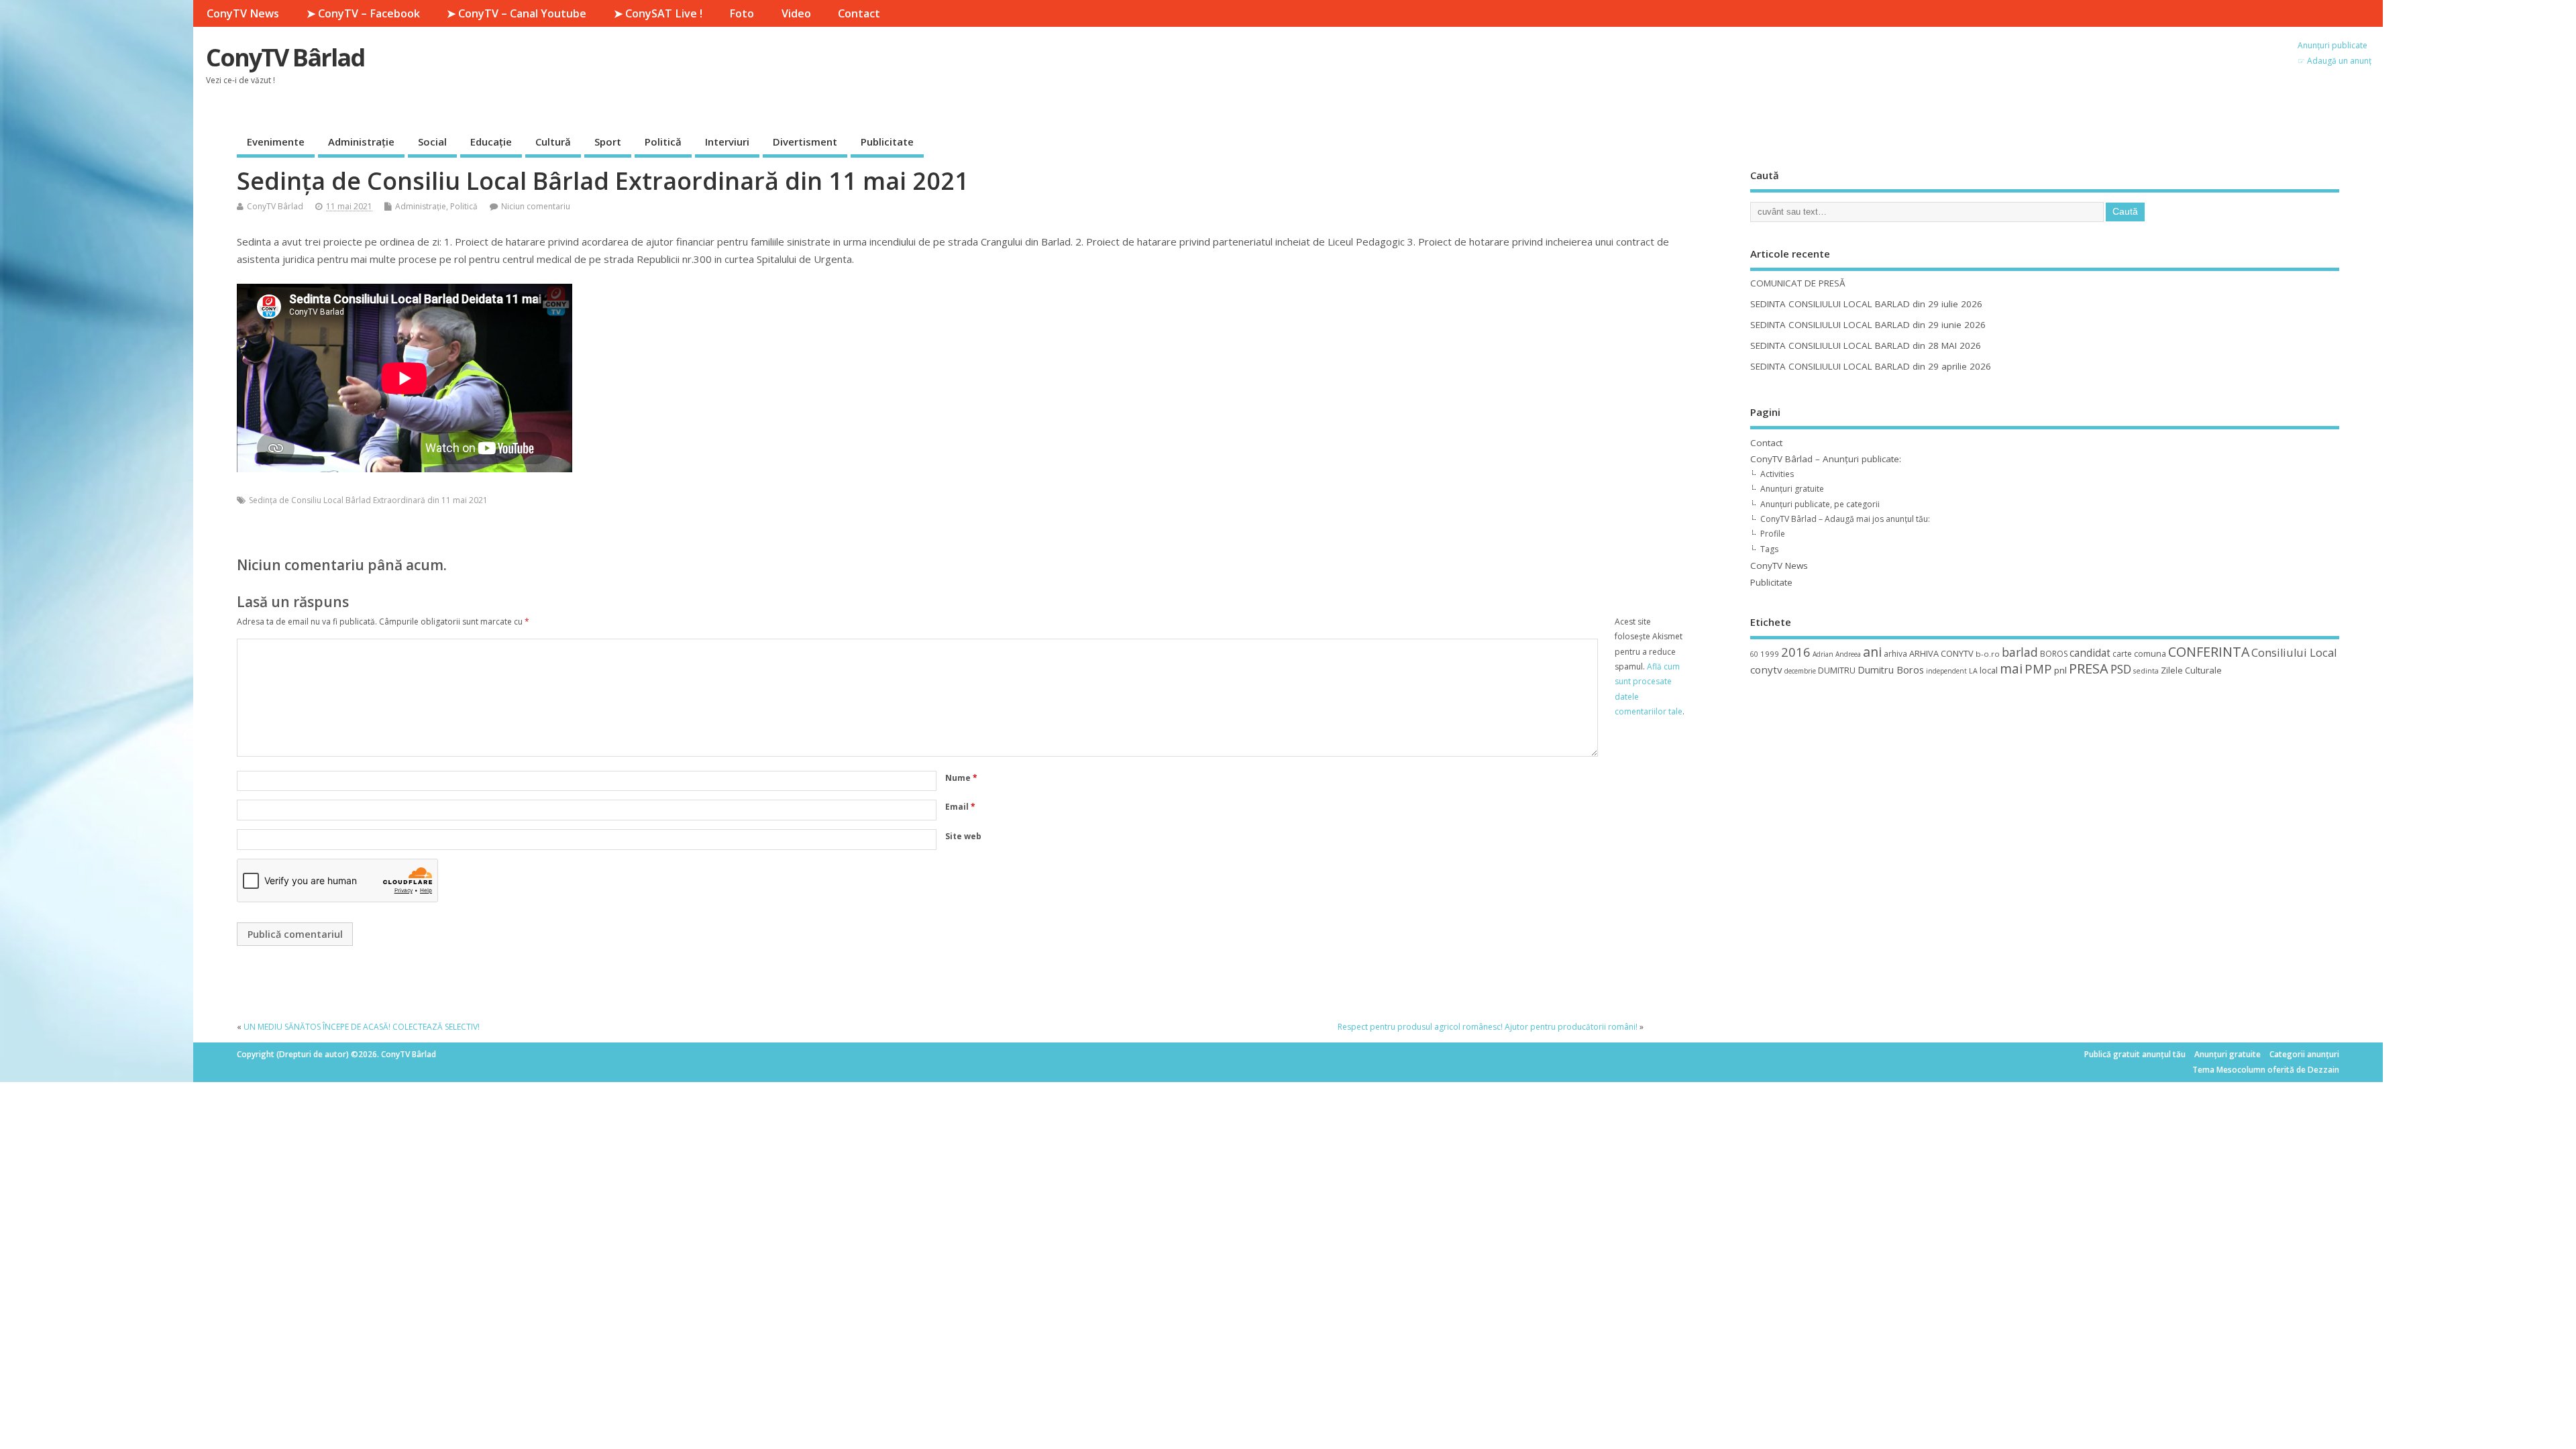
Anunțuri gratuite (1792, 489)
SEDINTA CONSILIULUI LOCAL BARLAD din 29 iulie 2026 (1866, 304)
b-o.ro (1988, 654)
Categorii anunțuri (2304, 1054)
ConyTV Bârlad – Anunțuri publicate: (1826, 459)
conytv (1766, 669)
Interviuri (727, 142)
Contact (859, 13)
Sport (608, 142)
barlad (2020, 652)
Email (960, 807)
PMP (2038, 668)
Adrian (1823, 654)
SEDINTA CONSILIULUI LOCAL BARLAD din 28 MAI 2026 (1866, 345)
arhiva (1895, 654)
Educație (491, 142)
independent (1946, 671)
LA (1973, 671)
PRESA (2089, 668)
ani (1872, 652)
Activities (1777, 474)
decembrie (1800, 671)
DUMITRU (1837, 670)
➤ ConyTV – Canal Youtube (517, 13)
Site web (963, 836)
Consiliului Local (2294, 653)
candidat (2090, 653)
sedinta (2146, 671)
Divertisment (805, 142)
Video (796, 13)
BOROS (2054, 654)
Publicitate (887, 142)
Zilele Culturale (2191, 670)
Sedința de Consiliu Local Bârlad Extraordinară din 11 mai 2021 (368, 500)
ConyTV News (243, 13)
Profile (1773, 534)
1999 (1770, 654)
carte (2122, 654)
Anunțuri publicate (2332, 45)
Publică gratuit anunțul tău (2135, 1054)
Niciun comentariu (536, 206)
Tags (1769, 549)
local (1989, 670)
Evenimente (276, 142)
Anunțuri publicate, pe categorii (1820, 504)
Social (432, 142)
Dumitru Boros (1891, 670)
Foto (742, 13)
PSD (2121, 669)
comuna (2150, 654)
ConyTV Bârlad (285, 57)
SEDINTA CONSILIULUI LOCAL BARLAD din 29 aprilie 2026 (1871, 366)
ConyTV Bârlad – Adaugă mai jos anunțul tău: (1845, 519)
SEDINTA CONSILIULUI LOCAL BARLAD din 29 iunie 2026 (1868, 325)
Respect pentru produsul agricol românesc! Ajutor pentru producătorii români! (1488, 1027)
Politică (663, 142)
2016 (1796, 652)
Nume (961, 778)
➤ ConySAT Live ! (658, 13)
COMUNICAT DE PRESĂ (1798, 283)
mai (2011, 668)
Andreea (1848, 654)
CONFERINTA (2209, 652)
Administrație (361, 142)
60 (1754, 654)
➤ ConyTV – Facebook (363, 13)
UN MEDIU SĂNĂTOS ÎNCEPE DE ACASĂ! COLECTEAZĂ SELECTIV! (362, 1027)
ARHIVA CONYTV (1941, 653)
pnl (2060, 670)
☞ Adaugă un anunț (2334, 61)
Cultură (553, 142)
